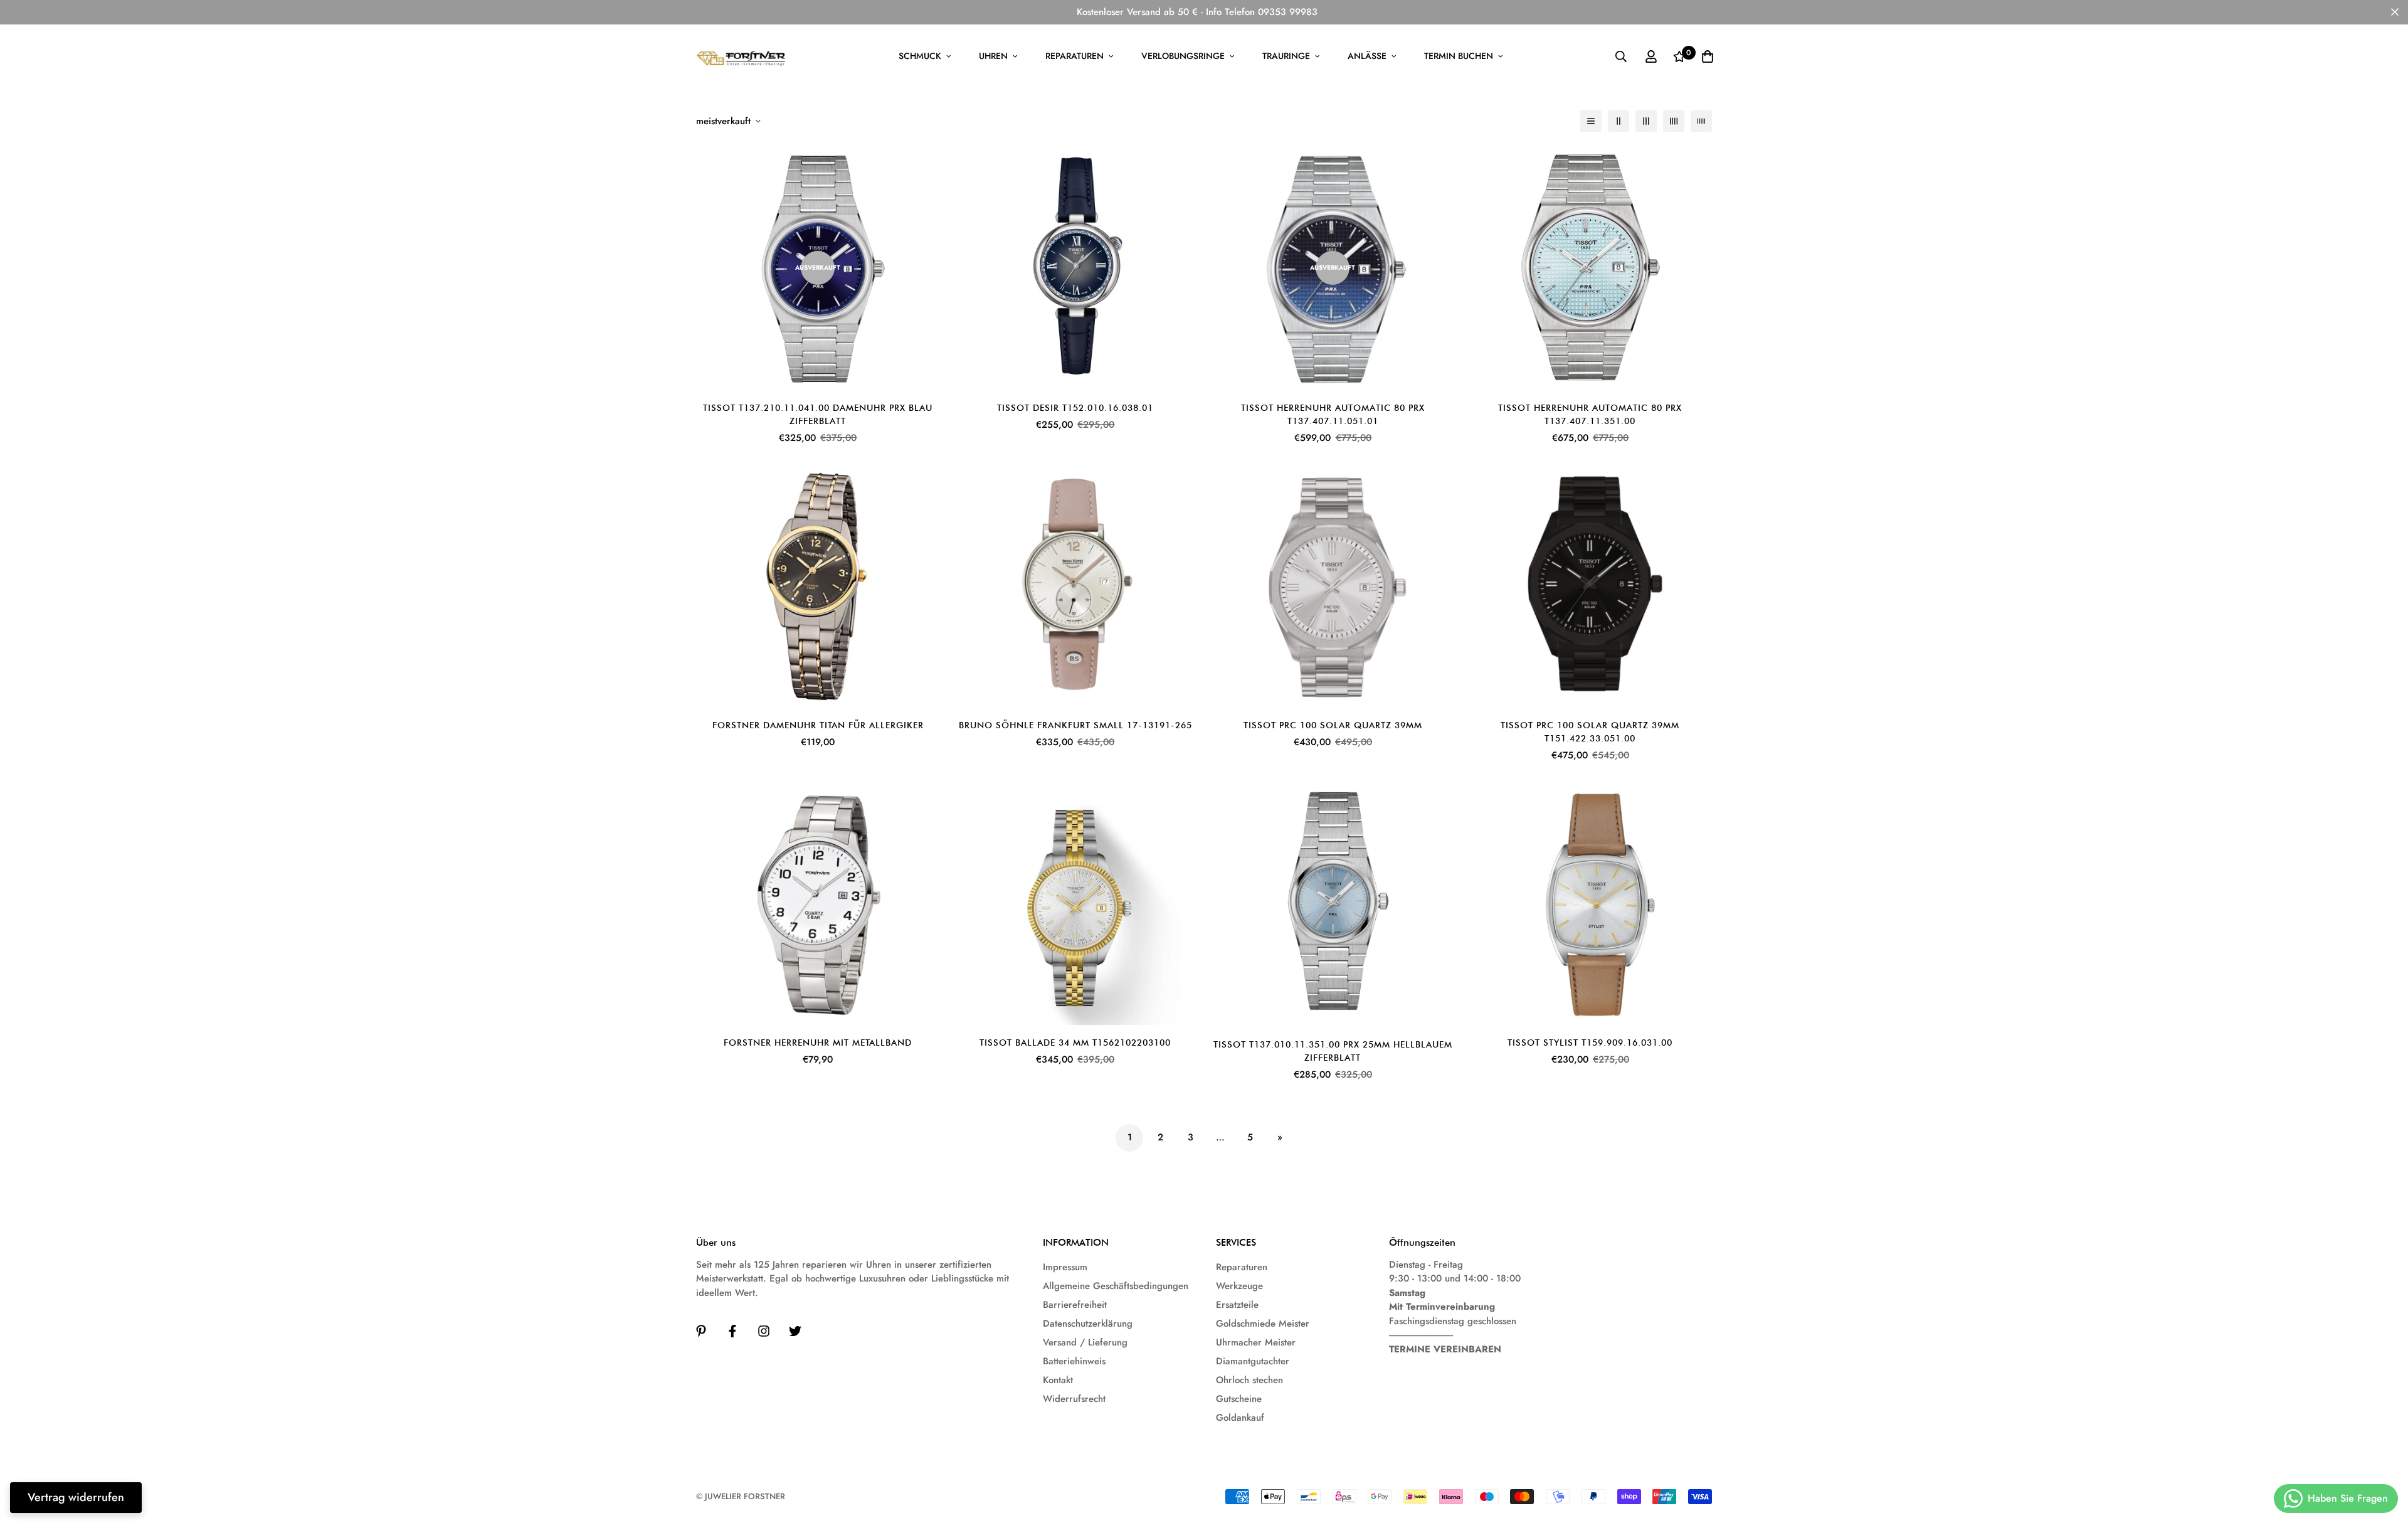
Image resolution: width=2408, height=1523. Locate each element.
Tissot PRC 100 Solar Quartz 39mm (1333, 725)
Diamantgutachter (1253, 1361)
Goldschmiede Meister (1263, 1324)
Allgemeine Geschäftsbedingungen (1116, 1286)
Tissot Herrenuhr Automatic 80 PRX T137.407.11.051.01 (1333, 414)
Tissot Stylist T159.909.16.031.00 (1590, 1043)
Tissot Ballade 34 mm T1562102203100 (1075, 1043)
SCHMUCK (920, 56)
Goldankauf (1240, 1418)
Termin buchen (1459, 56)
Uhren (993, 56)
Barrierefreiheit (1075, 1305)
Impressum (1065, 1267)
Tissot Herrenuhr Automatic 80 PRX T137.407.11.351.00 (1590, 414)
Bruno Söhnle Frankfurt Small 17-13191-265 (1075, 725)
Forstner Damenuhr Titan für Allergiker (818, 725)
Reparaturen (1075, 56)
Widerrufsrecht (1074, 1399)
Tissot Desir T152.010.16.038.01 (1075, 408)
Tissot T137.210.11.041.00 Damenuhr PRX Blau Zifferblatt (818, 414)
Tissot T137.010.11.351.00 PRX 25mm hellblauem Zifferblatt (1333, 1051)
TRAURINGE (1286, 56)
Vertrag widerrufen (76, 1497)
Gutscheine (1239, 1399)
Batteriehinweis (1074, 1361)
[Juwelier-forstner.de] (742, 56)
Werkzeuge (1239, 1286)
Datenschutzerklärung (1088, 1324)
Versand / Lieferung (1085, 1342)
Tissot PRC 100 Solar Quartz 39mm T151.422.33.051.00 (1590, 732)
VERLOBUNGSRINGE (1183, 56)
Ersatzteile (1237, 1305)
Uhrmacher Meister (1256, 1342)
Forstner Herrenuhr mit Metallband (818, 1043)
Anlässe (1367, 56)
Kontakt (1058, 1380)
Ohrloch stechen (1249, 1380)
